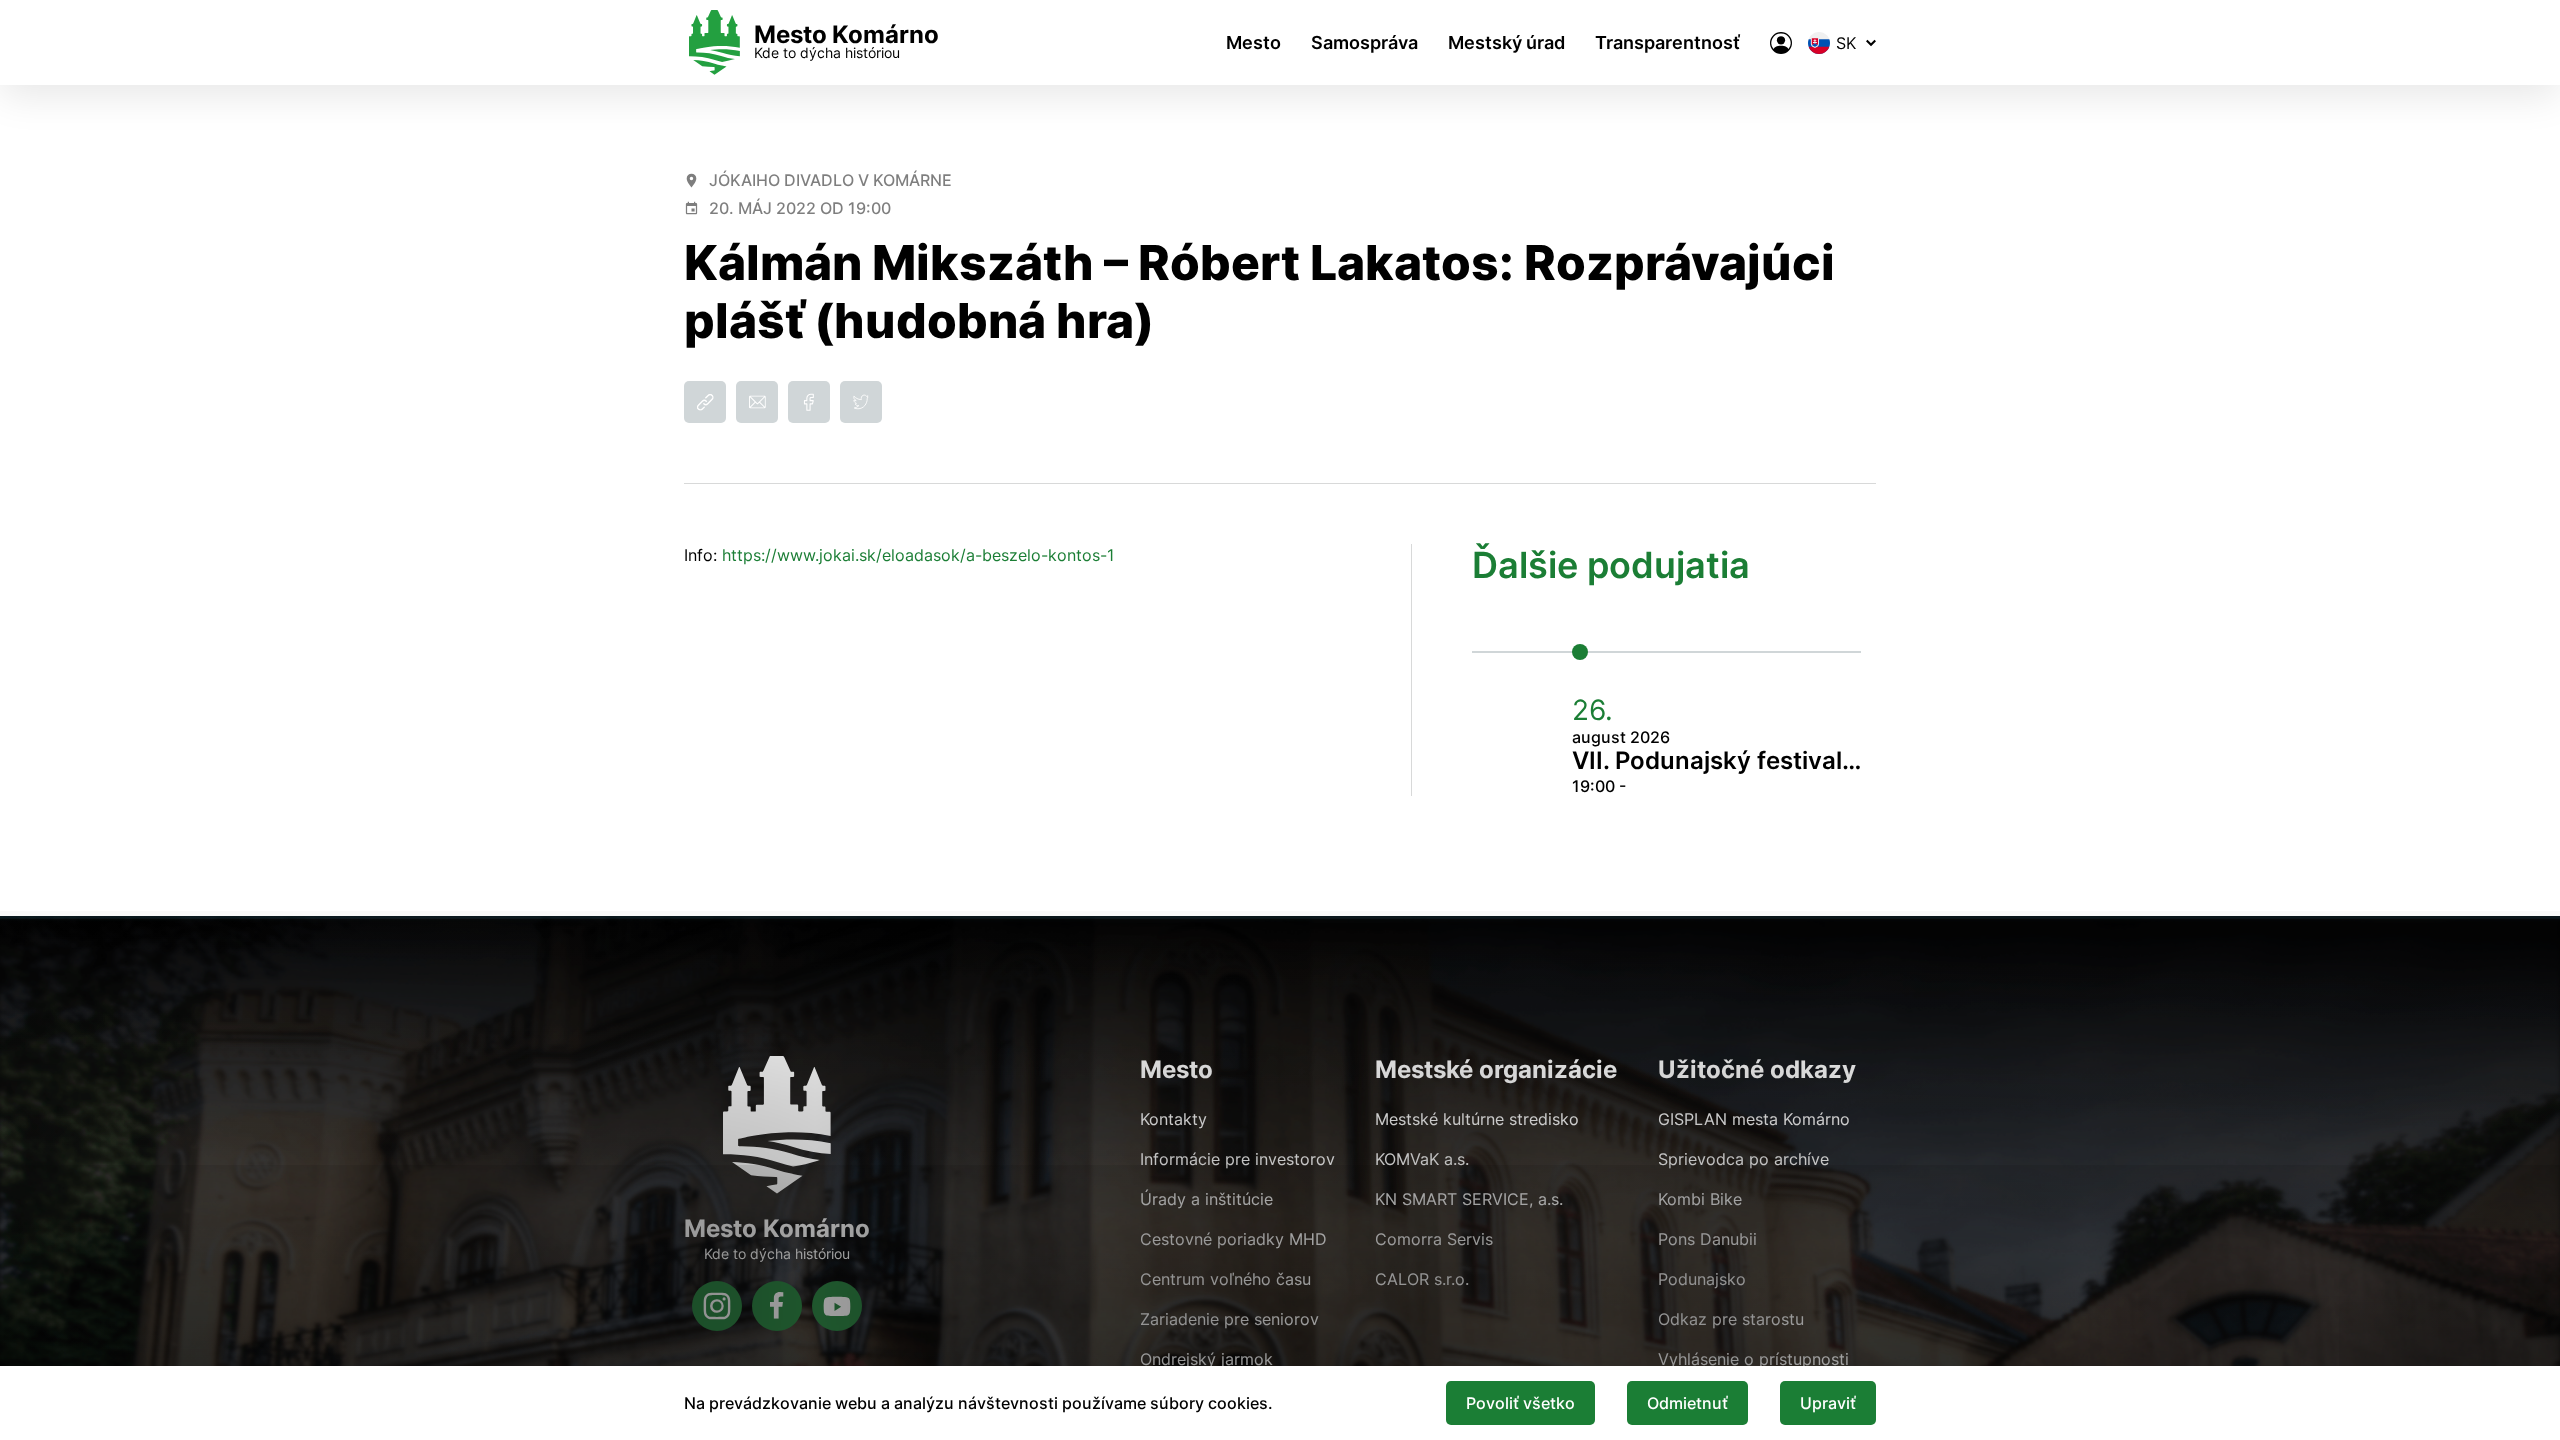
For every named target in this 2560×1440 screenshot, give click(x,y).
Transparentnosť (1667, 42)
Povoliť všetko (1520, 1403)
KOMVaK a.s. (1422, 1159)
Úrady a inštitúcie (1206, 1199)
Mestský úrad (1506, 42)
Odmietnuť (1687, 1403)
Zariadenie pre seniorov (1229, 1319)
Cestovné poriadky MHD (1233, 1239)
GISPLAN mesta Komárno (1754, 1119)
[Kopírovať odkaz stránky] (705, 402)
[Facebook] (777, 1306)
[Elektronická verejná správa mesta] (1781, 43)
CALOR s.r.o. (1422, 1279)
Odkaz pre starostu (1731, 1319)
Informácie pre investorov (1237, 1159)
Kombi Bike (1700, 1199)
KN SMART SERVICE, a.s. (1469, 1199)
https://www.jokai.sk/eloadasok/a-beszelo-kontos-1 (918, 555)
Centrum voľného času (1225, 1279)
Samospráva (1364, 42)
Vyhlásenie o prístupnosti (1753, 1359)
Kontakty (1173, 1119)
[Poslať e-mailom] (757, 402)
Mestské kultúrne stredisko (1477, 1119)
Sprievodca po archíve (1743, 1159)
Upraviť (1828, 1403)
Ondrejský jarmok (1206, 1359)
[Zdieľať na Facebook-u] (809, 402)
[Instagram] (717, 1306)
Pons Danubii (1707, 1239)
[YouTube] (837, 1306)
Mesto (1253, 42)
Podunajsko (1702, 1279)
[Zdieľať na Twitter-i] (861, 402)
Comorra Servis (1434, 1239)
